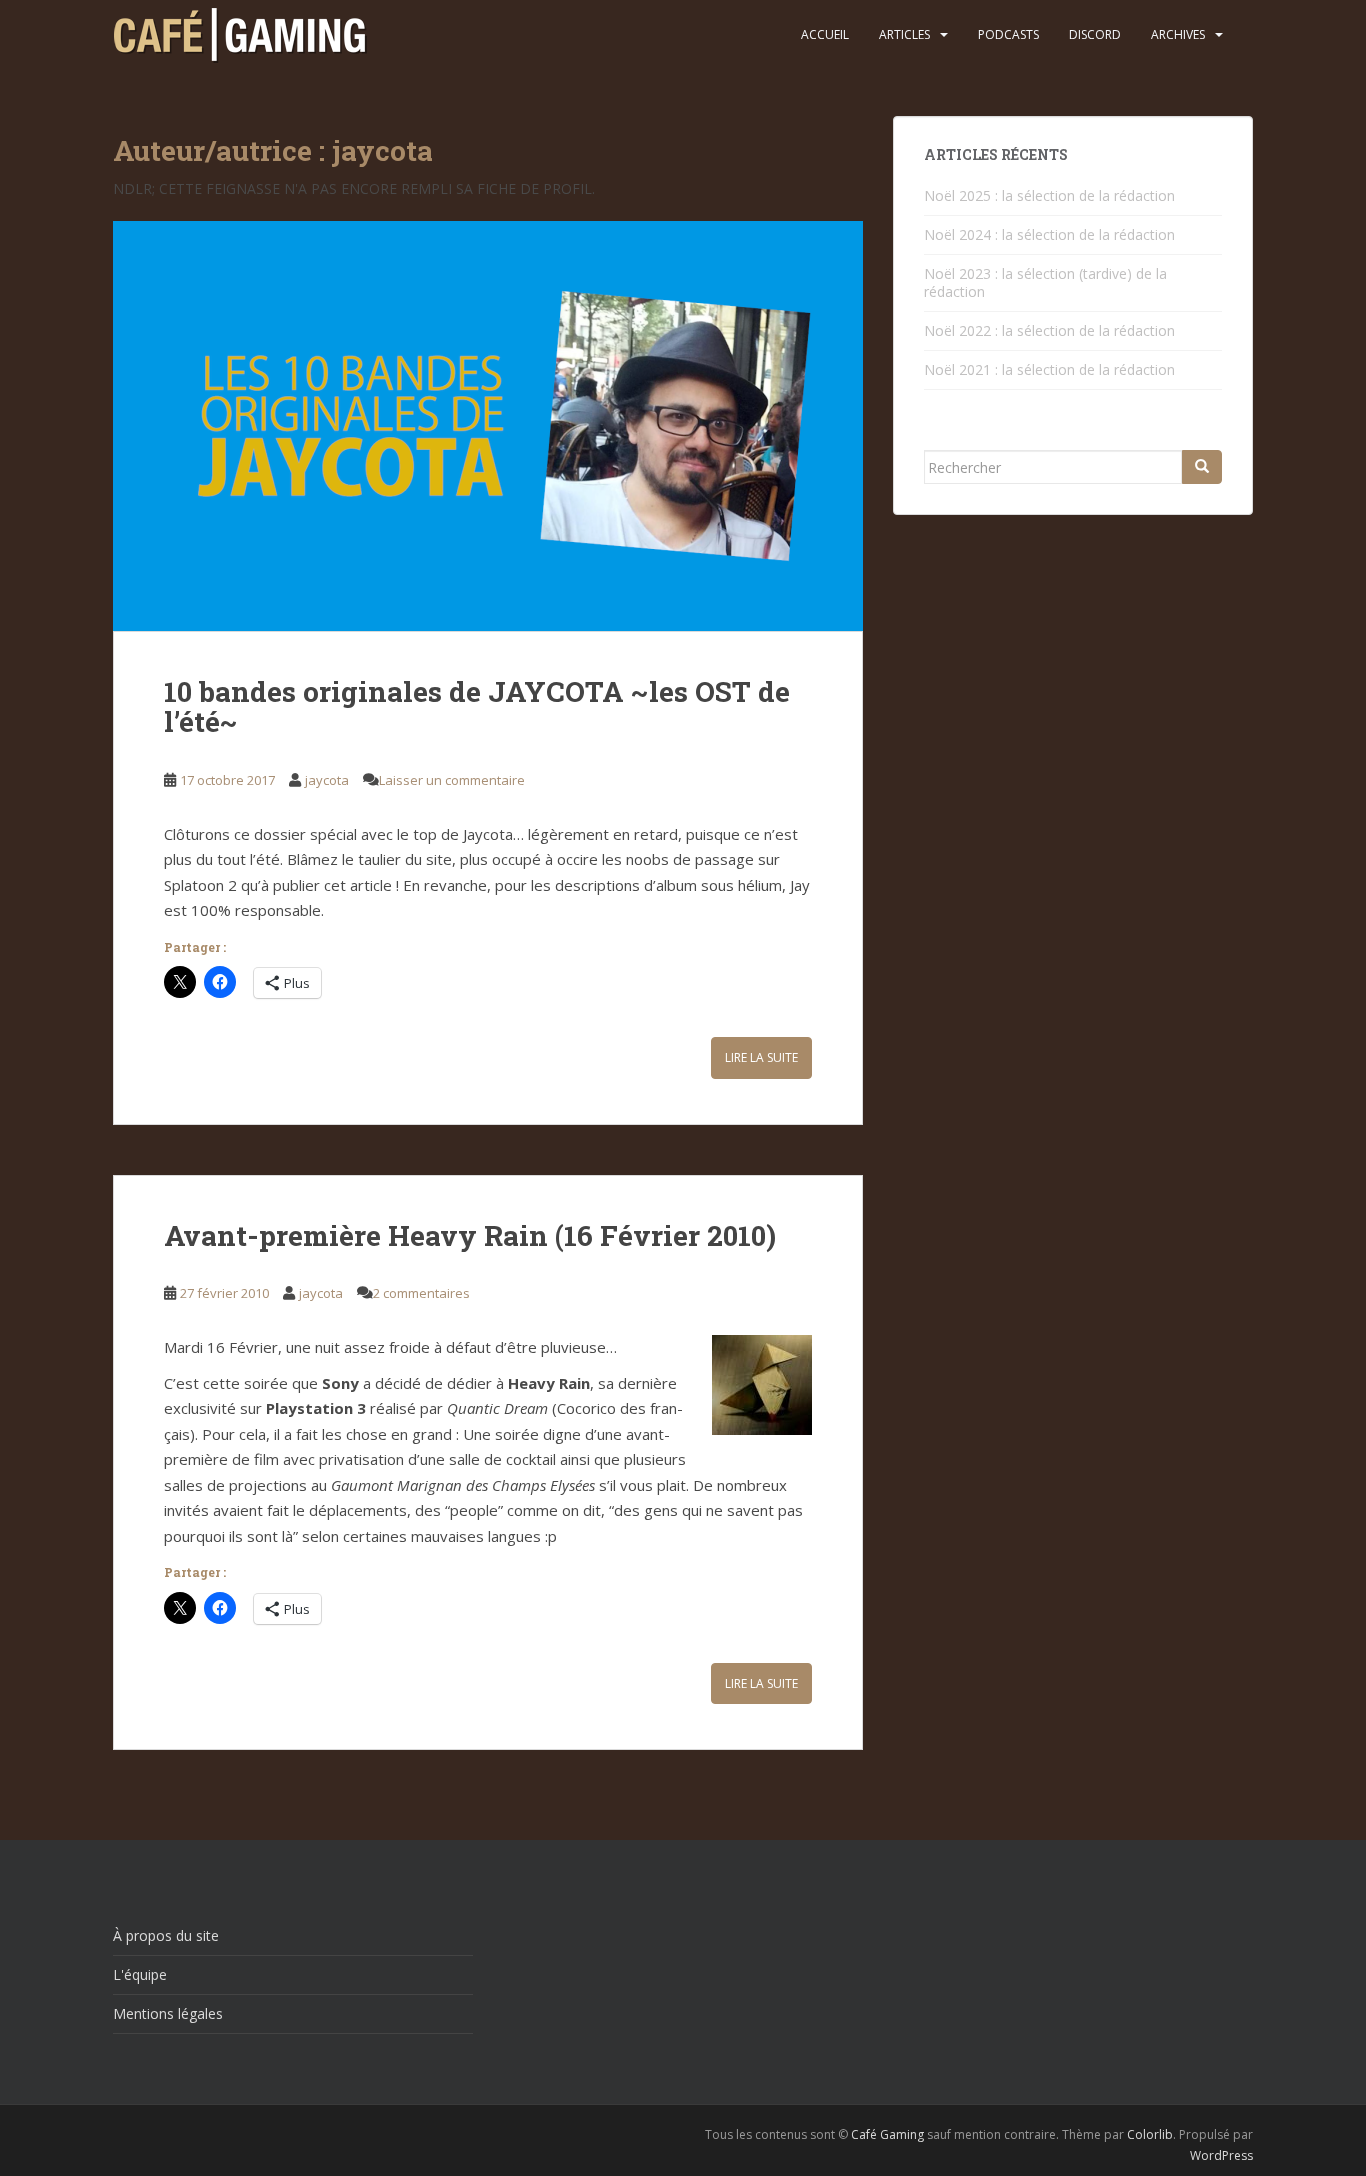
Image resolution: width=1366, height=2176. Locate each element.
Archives (1178, 34)
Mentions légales (168, 2013)
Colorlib (1150, 2134)
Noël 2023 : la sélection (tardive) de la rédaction (1045, 282)
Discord (1095, 34)
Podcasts (1008, 34)
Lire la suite (761, 1057)
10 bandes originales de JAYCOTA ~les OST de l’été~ (477, 707)
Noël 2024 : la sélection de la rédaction (1049, 234)
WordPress (1221, 2155)
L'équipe (140, 1974)
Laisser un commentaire (452, 780)
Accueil (825, 34)
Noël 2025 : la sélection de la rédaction (1049, 195)
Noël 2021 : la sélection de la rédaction (1049, 369)
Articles (904, 34)
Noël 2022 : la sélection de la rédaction (1049, 330)
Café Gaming (887, 2134)
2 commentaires (421, 1293)
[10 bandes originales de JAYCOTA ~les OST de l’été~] (488, 426)
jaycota (327, 780)
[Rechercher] (1202, 467)
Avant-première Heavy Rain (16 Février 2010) (470, 1235)
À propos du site (166, 1935)
